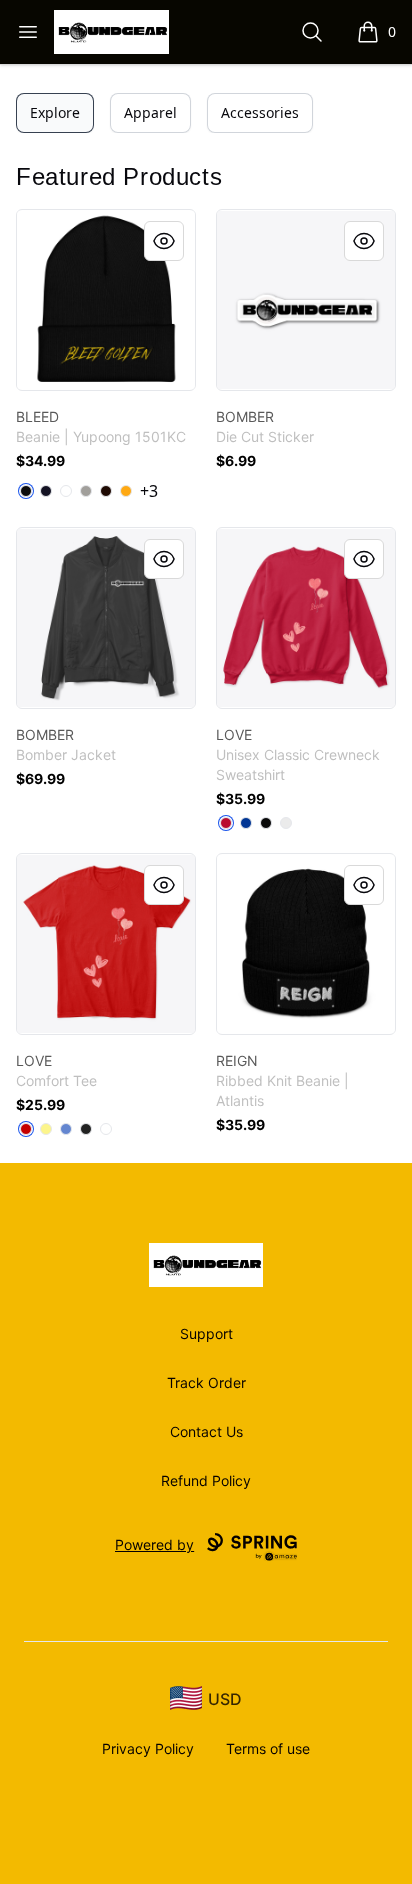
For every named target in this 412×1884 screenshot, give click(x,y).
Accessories (260, 112)
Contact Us (206, 1431)
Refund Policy (206, 1480)
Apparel (150, 112)
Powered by (154, 1544)
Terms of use (268, 1748)
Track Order (206, 1382)
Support (206, 1333)
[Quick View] (164, 241)
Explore (55, 112)
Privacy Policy (148, 1748)
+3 (149, 491)
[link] (106, 300)
